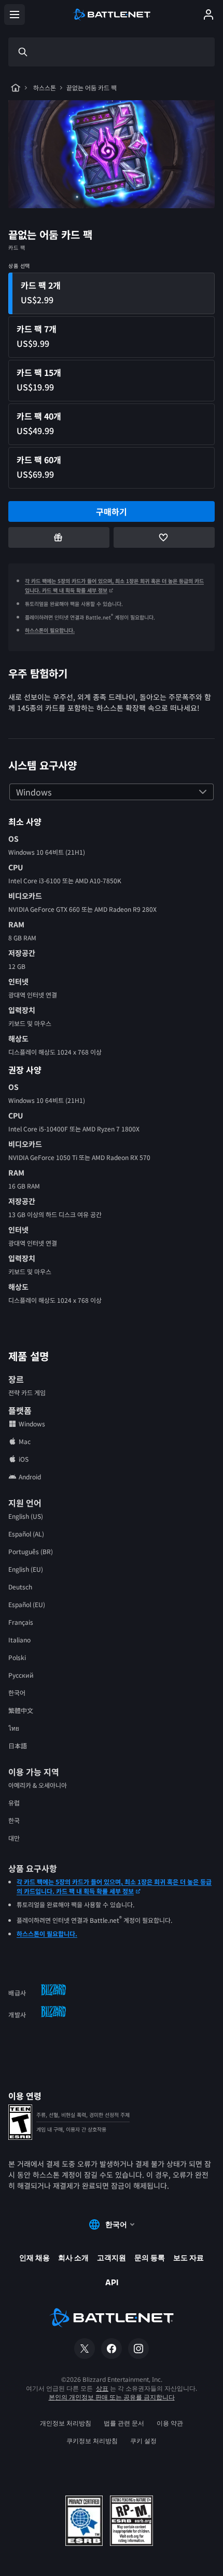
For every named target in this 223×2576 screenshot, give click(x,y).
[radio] (112, 293)
